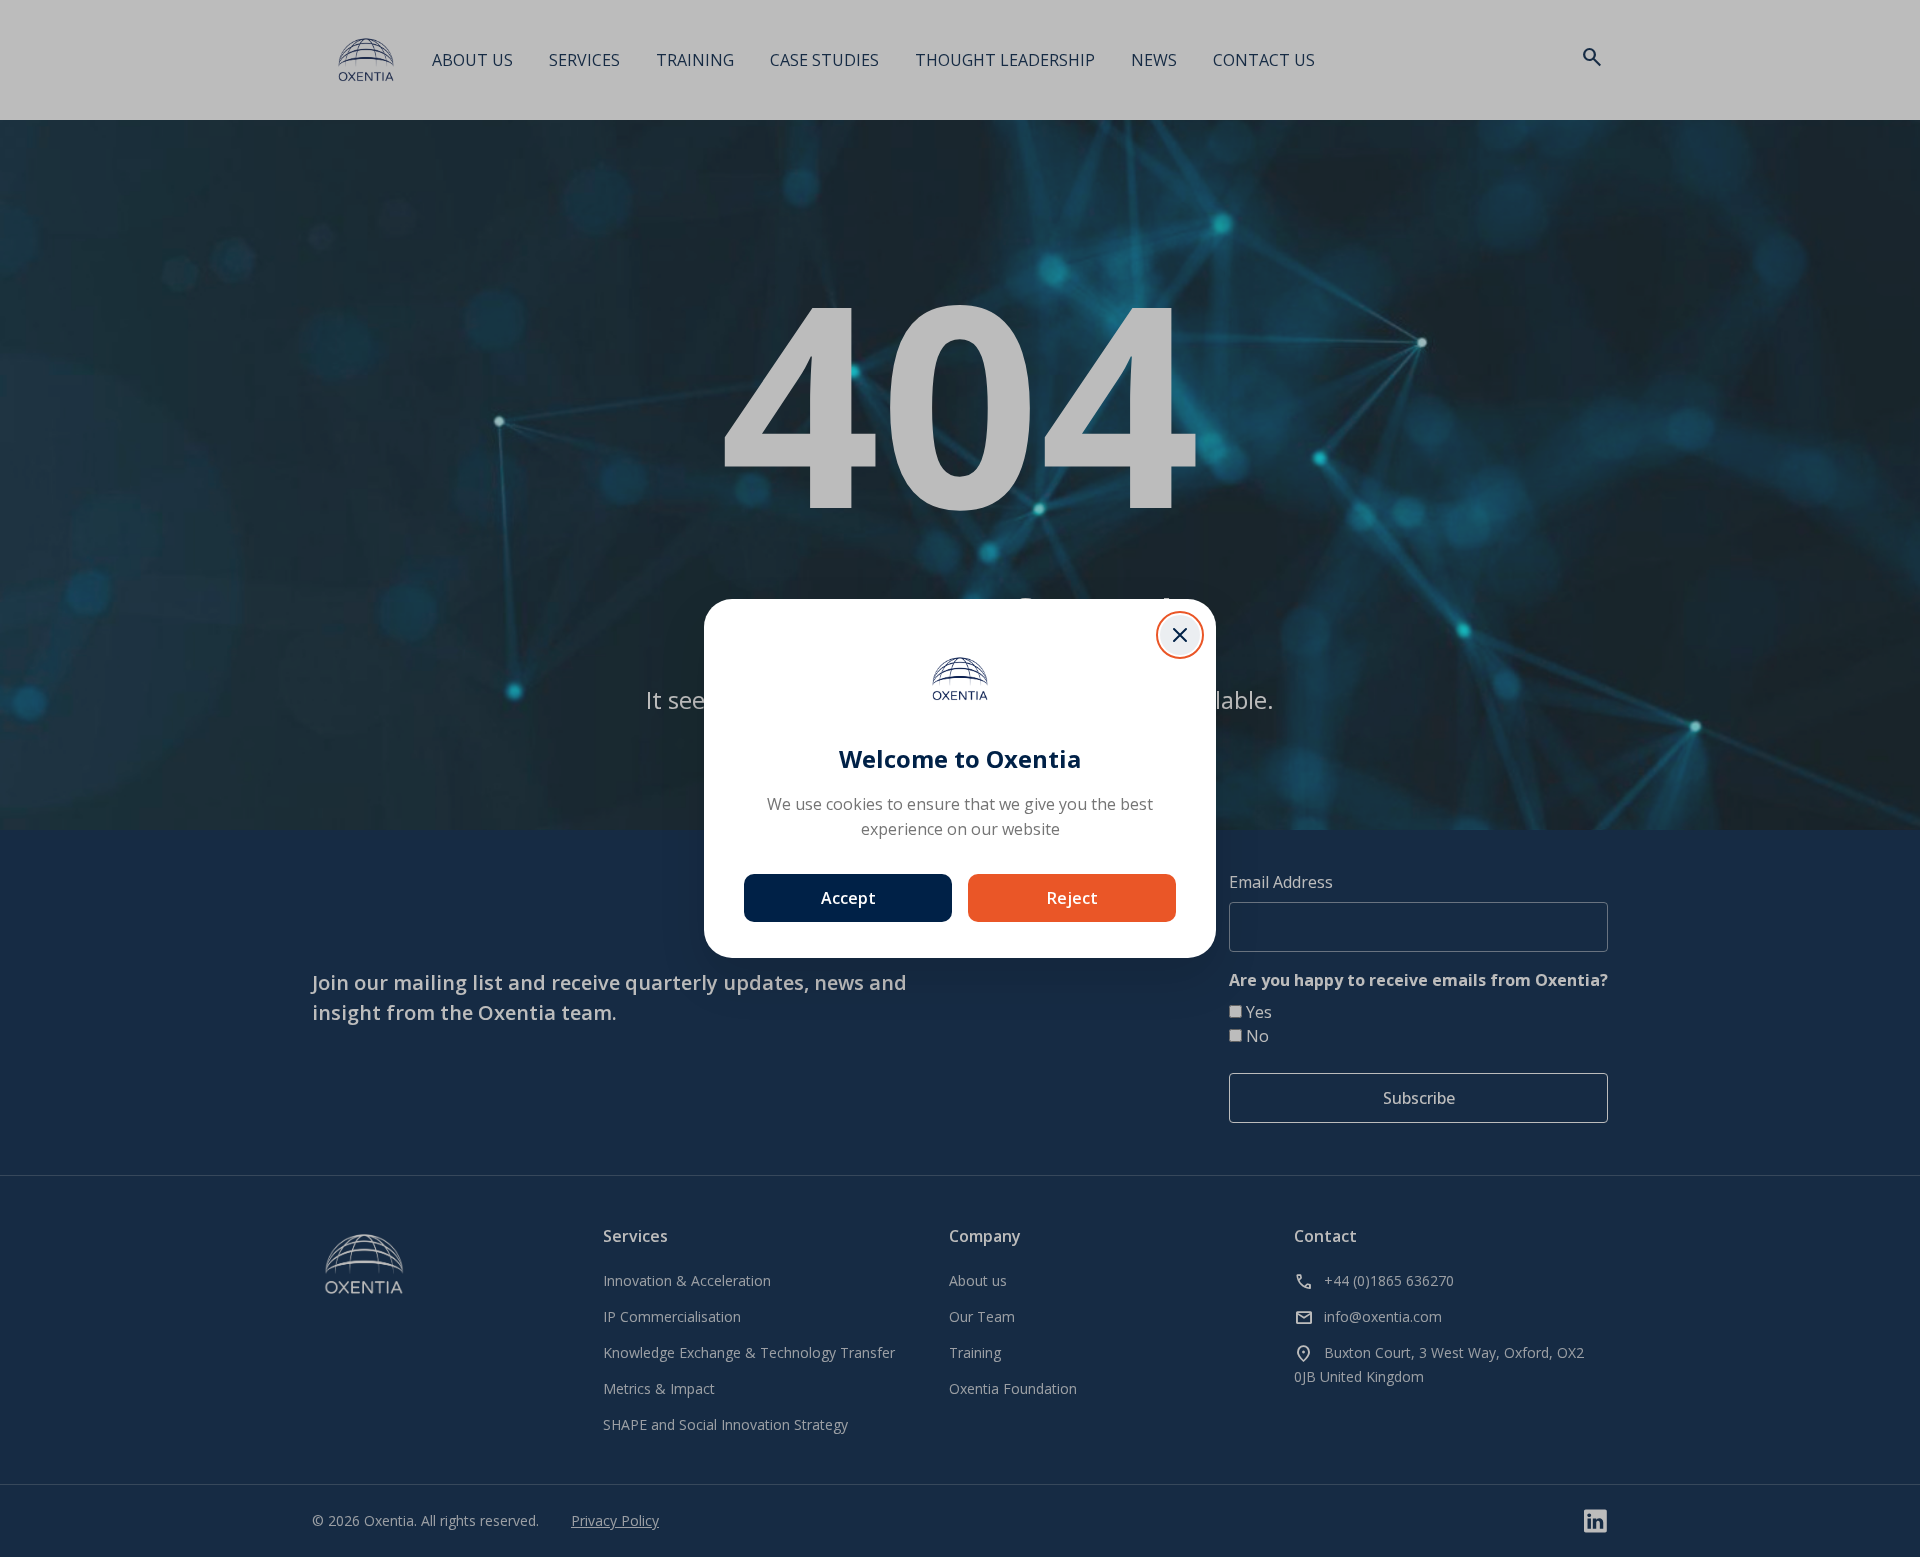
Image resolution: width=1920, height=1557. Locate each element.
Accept (848, 898)
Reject (1072, 898)
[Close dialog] (1180, 635)
